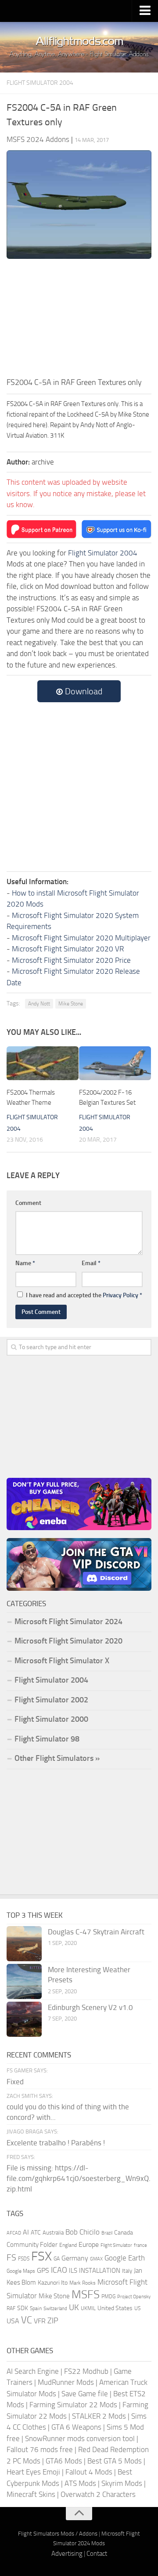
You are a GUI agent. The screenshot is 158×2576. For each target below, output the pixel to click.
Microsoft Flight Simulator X (62, 1661)
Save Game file (85, 2394)
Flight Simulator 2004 (40, 83)
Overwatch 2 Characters (98, 2494)
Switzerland (55, 2309)
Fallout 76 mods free (40, 2449)
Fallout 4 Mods (89, 2472)
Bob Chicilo (83, 2232)
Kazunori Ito (53, 2283)
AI (26, 2232)
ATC (36, 2233)
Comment (28, 1203)
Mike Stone (71, 1004)
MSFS (86, 2295)
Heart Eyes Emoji (33, 2472)
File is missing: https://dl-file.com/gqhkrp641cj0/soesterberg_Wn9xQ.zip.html (79, 2178)
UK (74, 2308)
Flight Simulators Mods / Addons (58, 2534)
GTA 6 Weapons (76, 2427)
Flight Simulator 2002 (51, 1700)
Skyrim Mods (122, 2483)
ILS (73, 2271)
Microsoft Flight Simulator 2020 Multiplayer (81, 938)
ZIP (53, 2321)
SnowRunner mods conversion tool (80, 2438)
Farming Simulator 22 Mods (73, 2405)
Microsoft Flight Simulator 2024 (68, 1622)
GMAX (96, 2259)
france (140, 2245)
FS (11, 2258)
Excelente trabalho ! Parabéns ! (56, 2143)
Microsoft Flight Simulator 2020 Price (71, 960)
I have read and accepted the (84, 1295)
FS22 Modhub (86, 2371)
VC (27, 2320)
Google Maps (21, 2271)
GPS (43, 2270)
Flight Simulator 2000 (51, 1719)
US (137, 2308)
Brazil (107, 2233)
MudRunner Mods (66, 2382)
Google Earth (125, 2258)
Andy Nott (39, 1004)
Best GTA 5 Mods (115, 2461)
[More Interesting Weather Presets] (24, 1981)
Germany (75, 2258)
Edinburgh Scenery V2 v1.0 (90, 2007)
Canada (124, 2233)
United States (115, 2308)
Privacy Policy (120, 1295)
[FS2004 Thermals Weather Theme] (43, 1063)
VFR (40, 2321)
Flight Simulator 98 (47, 1739)
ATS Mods (80, 2483)
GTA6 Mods (64, 2461)
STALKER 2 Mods (99, 2416)
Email (91, 1263)
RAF (11, 2308)
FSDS (24, 2259)
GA (57, 2259)
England (68, 2245)
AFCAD (14, 2233)
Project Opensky (134, 2297)
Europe (89, 2244)
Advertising (67, 2554)
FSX (41, 2256)
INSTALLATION (100, 2271)
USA (13, 2321)
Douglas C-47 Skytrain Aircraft (96, 1932)
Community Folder (32, 2245)
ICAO (59, 2270)
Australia (53, 2233)
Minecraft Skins (31, 2494)
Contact (97, 2554)
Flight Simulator (116, 2245)
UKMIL (88, 2308)
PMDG (108, 2297)
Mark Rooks (83, 2283)
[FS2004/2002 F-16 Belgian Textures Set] (115, 1063)
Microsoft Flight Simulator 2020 (68, 1641)
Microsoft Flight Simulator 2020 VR (68, 949)
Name (25, 1263)
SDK (23, 2308)
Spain (36, 2308)
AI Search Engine (33, 2371)
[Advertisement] (79, 317)
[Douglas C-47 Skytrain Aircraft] (24, 1944)
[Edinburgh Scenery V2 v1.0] (24, 2019)
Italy (127, 2271)
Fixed (15, 2082)
